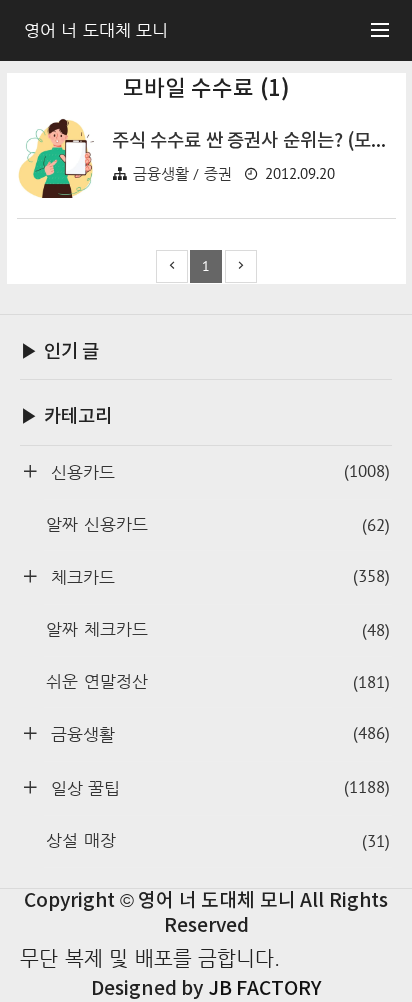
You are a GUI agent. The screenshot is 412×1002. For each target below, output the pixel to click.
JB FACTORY (265, 989)
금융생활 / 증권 (182, 173)
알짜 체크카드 (218, 630)
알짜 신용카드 (218, 525)
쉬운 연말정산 (218, 682)
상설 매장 (218, 841)
